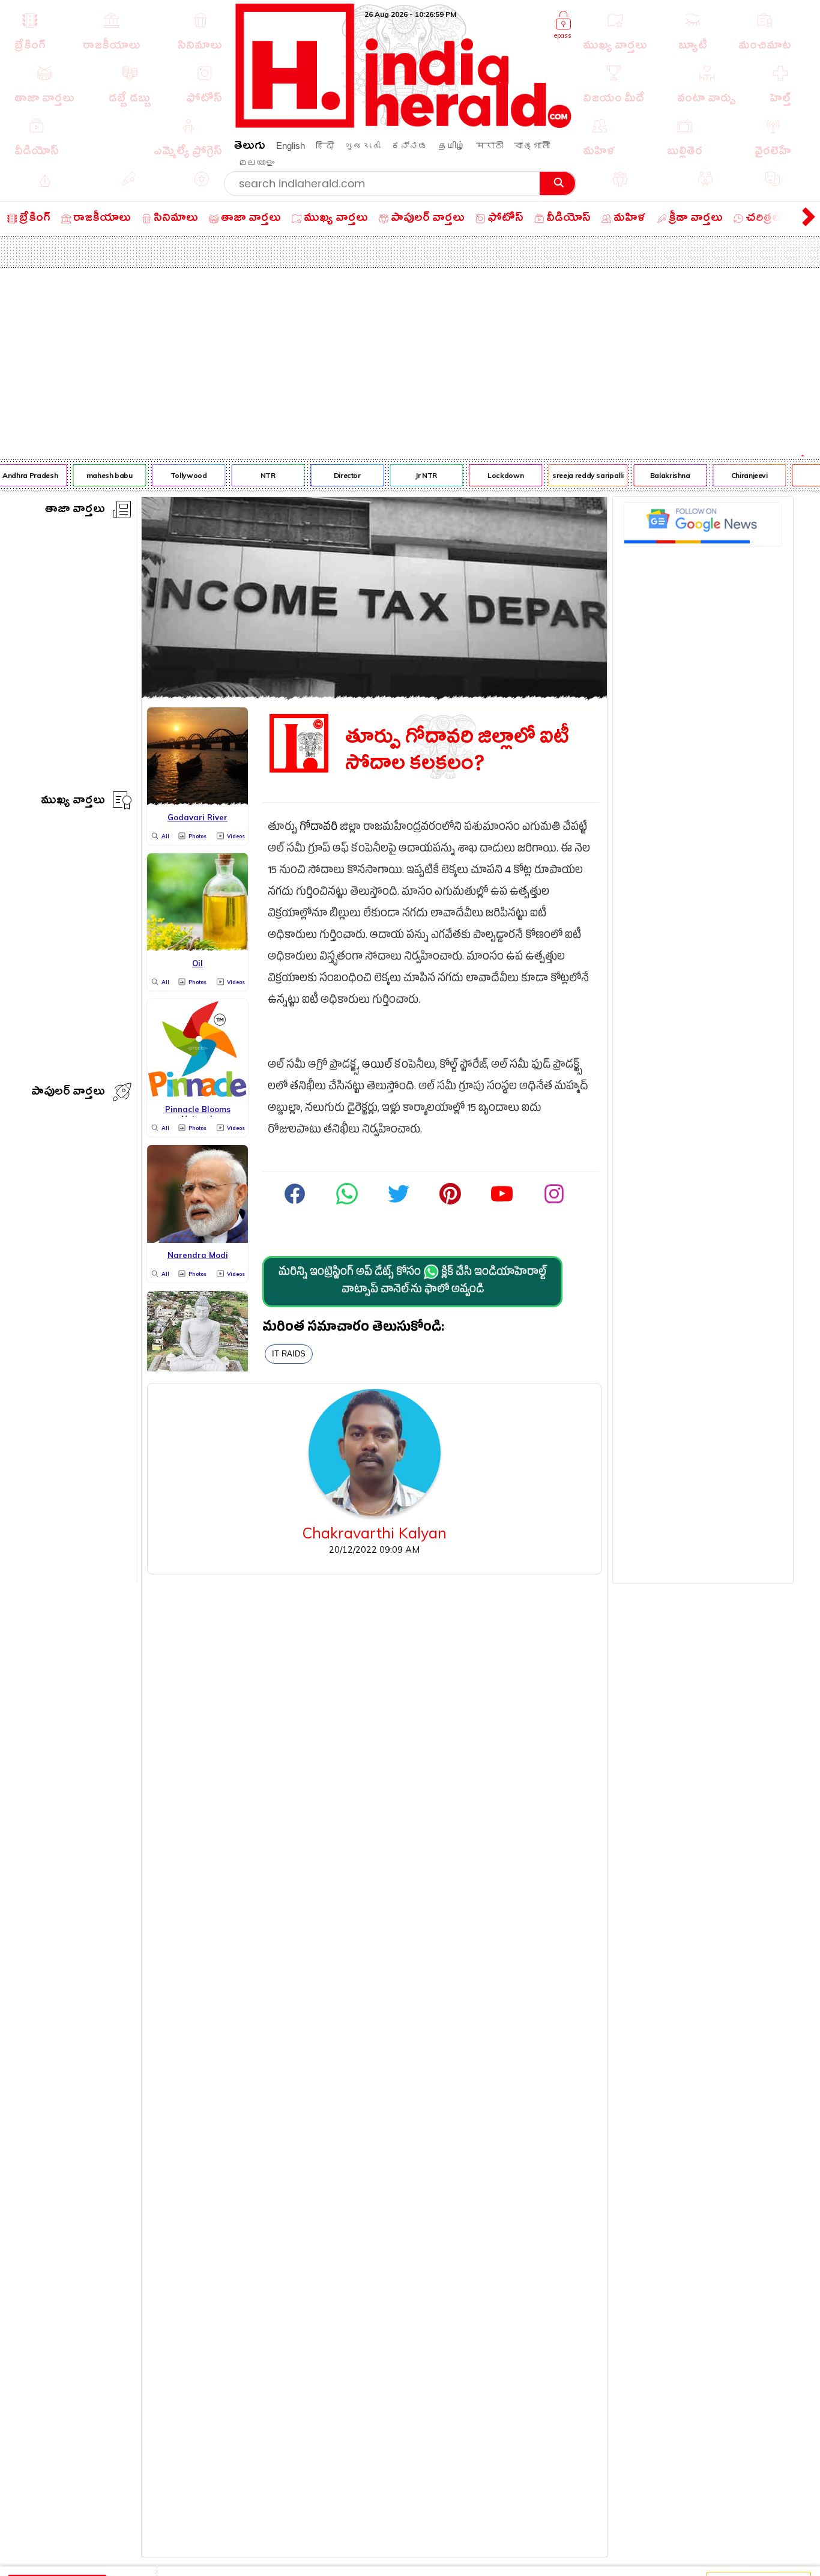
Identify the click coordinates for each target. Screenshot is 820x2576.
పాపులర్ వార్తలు (68, 1093)
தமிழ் (452, 146)
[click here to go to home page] (404, 125)
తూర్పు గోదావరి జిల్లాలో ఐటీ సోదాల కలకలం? (457, 751)
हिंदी (325, 146)
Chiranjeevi (740, 475)
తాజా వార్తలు (75, 511)
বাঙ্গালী (532, 146)
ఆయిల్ (377, 1066)
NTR (258, 475)
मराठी (490, 146)
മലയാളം (256, 162)
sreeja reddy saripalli (579, 475)
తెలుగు (250, 147)
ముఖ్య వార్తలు (73, 802)
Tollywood (179, 475)
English (291, 146)
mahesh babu (100, 475)
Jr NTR (417, 475)
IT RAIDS (289, 1354)
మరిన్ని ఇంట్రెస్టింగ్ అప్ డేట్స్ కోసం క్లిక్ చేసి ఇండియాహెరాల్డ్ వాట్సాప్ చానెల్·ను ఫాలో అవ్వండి (412, 1282)
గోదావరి (318, 828)
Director (338, 475)
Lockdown (496, 475)
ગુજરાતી (363, 146)
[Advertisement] (410, 358)
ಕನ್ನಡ (409, 146)
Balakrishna (661, 475)
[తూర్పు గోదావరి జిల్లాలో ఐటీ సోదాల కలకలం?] (374, 695)
